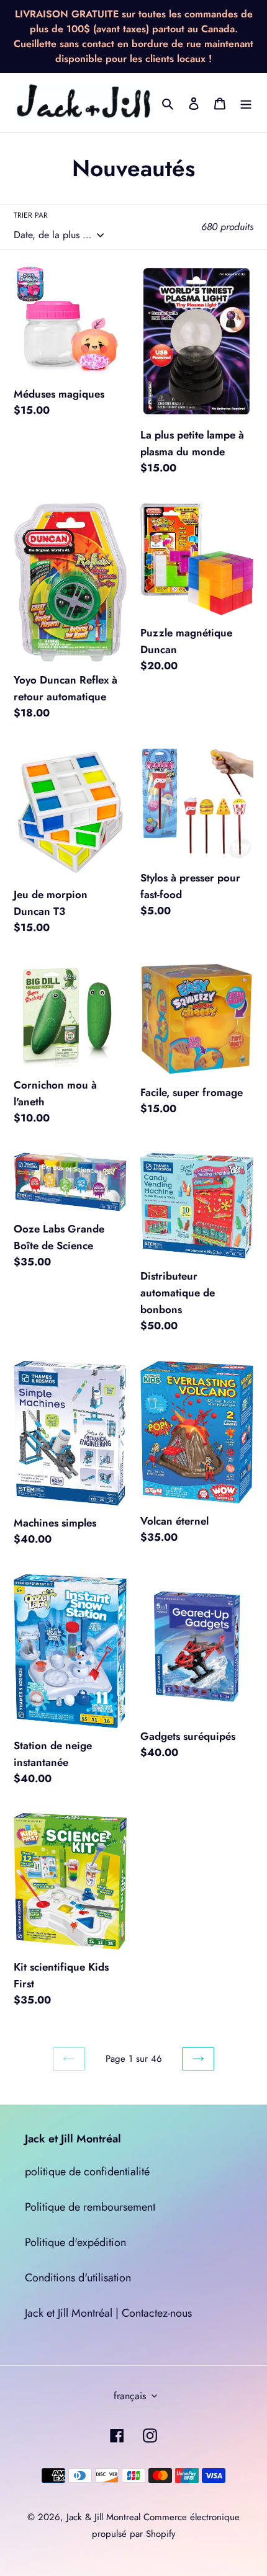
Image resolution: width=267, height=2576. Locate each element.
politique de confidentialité (87, 2172)
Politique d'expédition (75, 2242)
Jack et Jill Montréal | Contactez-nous (108, 2313)
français (130, 2396)
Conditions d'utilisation (78, 2278)
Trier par (31, 215)
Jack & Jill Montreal (103, 2517)
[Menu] (246, 103)
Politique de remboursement (90, 2207)
